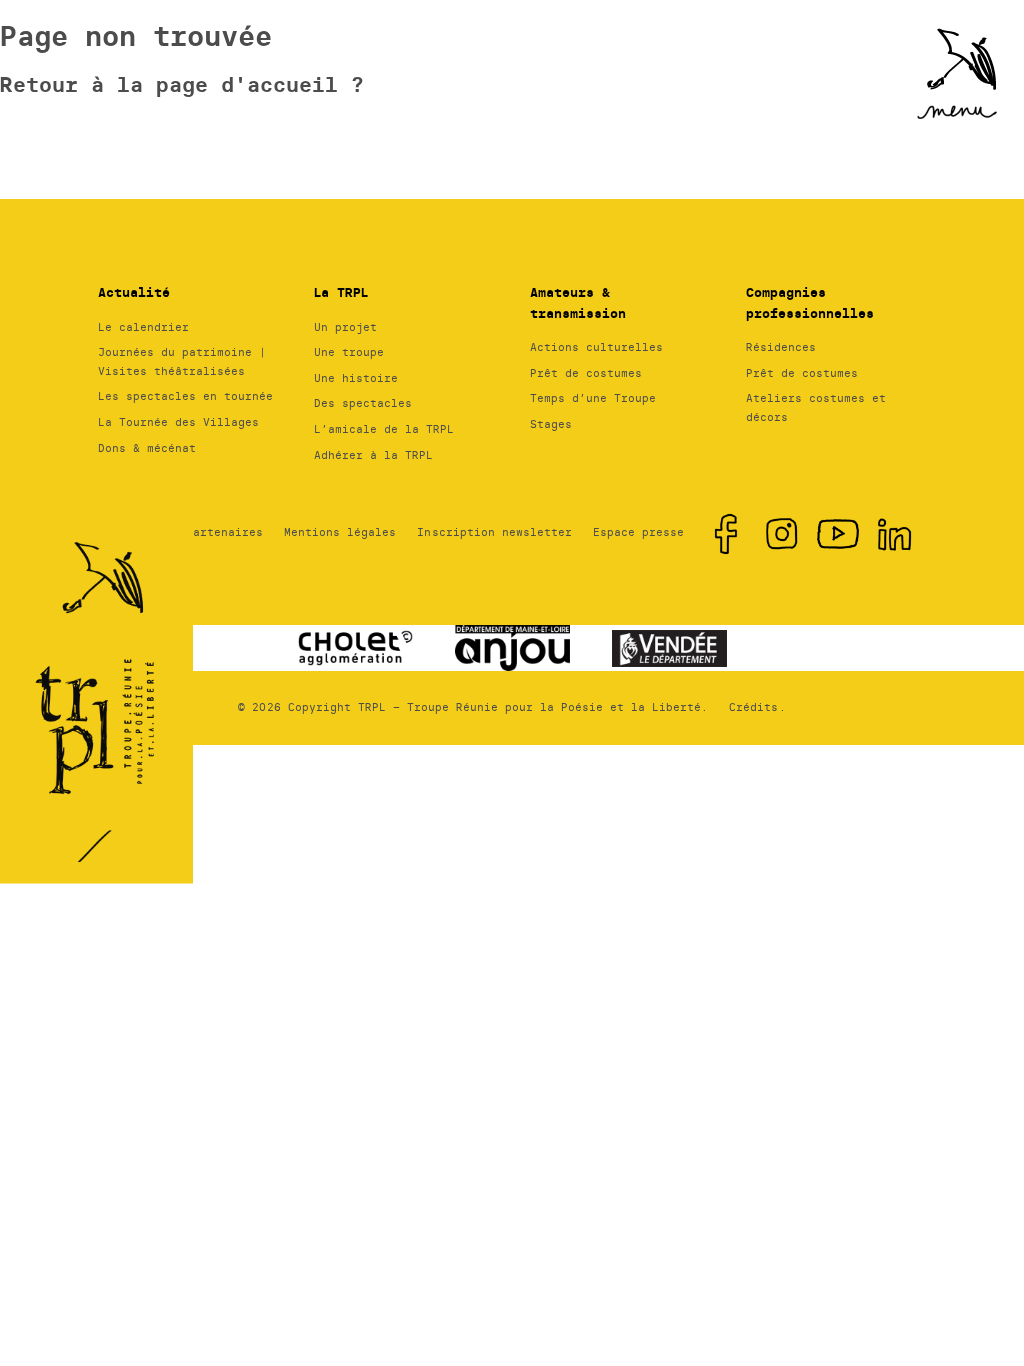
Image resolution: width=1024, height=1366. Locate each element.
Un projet (345, 327)
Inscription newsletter (494, 532)
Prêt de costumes (586, 373)
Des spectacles (363, 403)
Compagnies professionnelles (810, 303)
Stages (551, 424)
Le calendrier (143, 327)
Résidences (781, 347)
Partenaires (224, 532)
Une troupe (349, 352)
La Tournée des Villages (178, 422)
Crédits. (757, 707)
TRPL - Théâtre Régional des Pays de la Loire (100, 660)
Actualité (134, 292)
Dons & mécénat (147, 448)
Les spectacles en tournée (185, 396)
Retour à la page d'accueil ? (182, 85)
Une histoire (356, 378)
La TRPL (341, 292)
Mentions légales (340, 532)
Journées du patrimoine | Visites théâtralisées (182, 361)
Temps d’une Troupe (593, 398)
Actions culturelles (596, 347)
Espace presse (638, 532)
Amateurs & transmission (578, 303)
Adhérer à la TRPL (373, 455)
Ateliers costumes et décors (816, 407)
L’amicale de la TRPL (384, 429)
